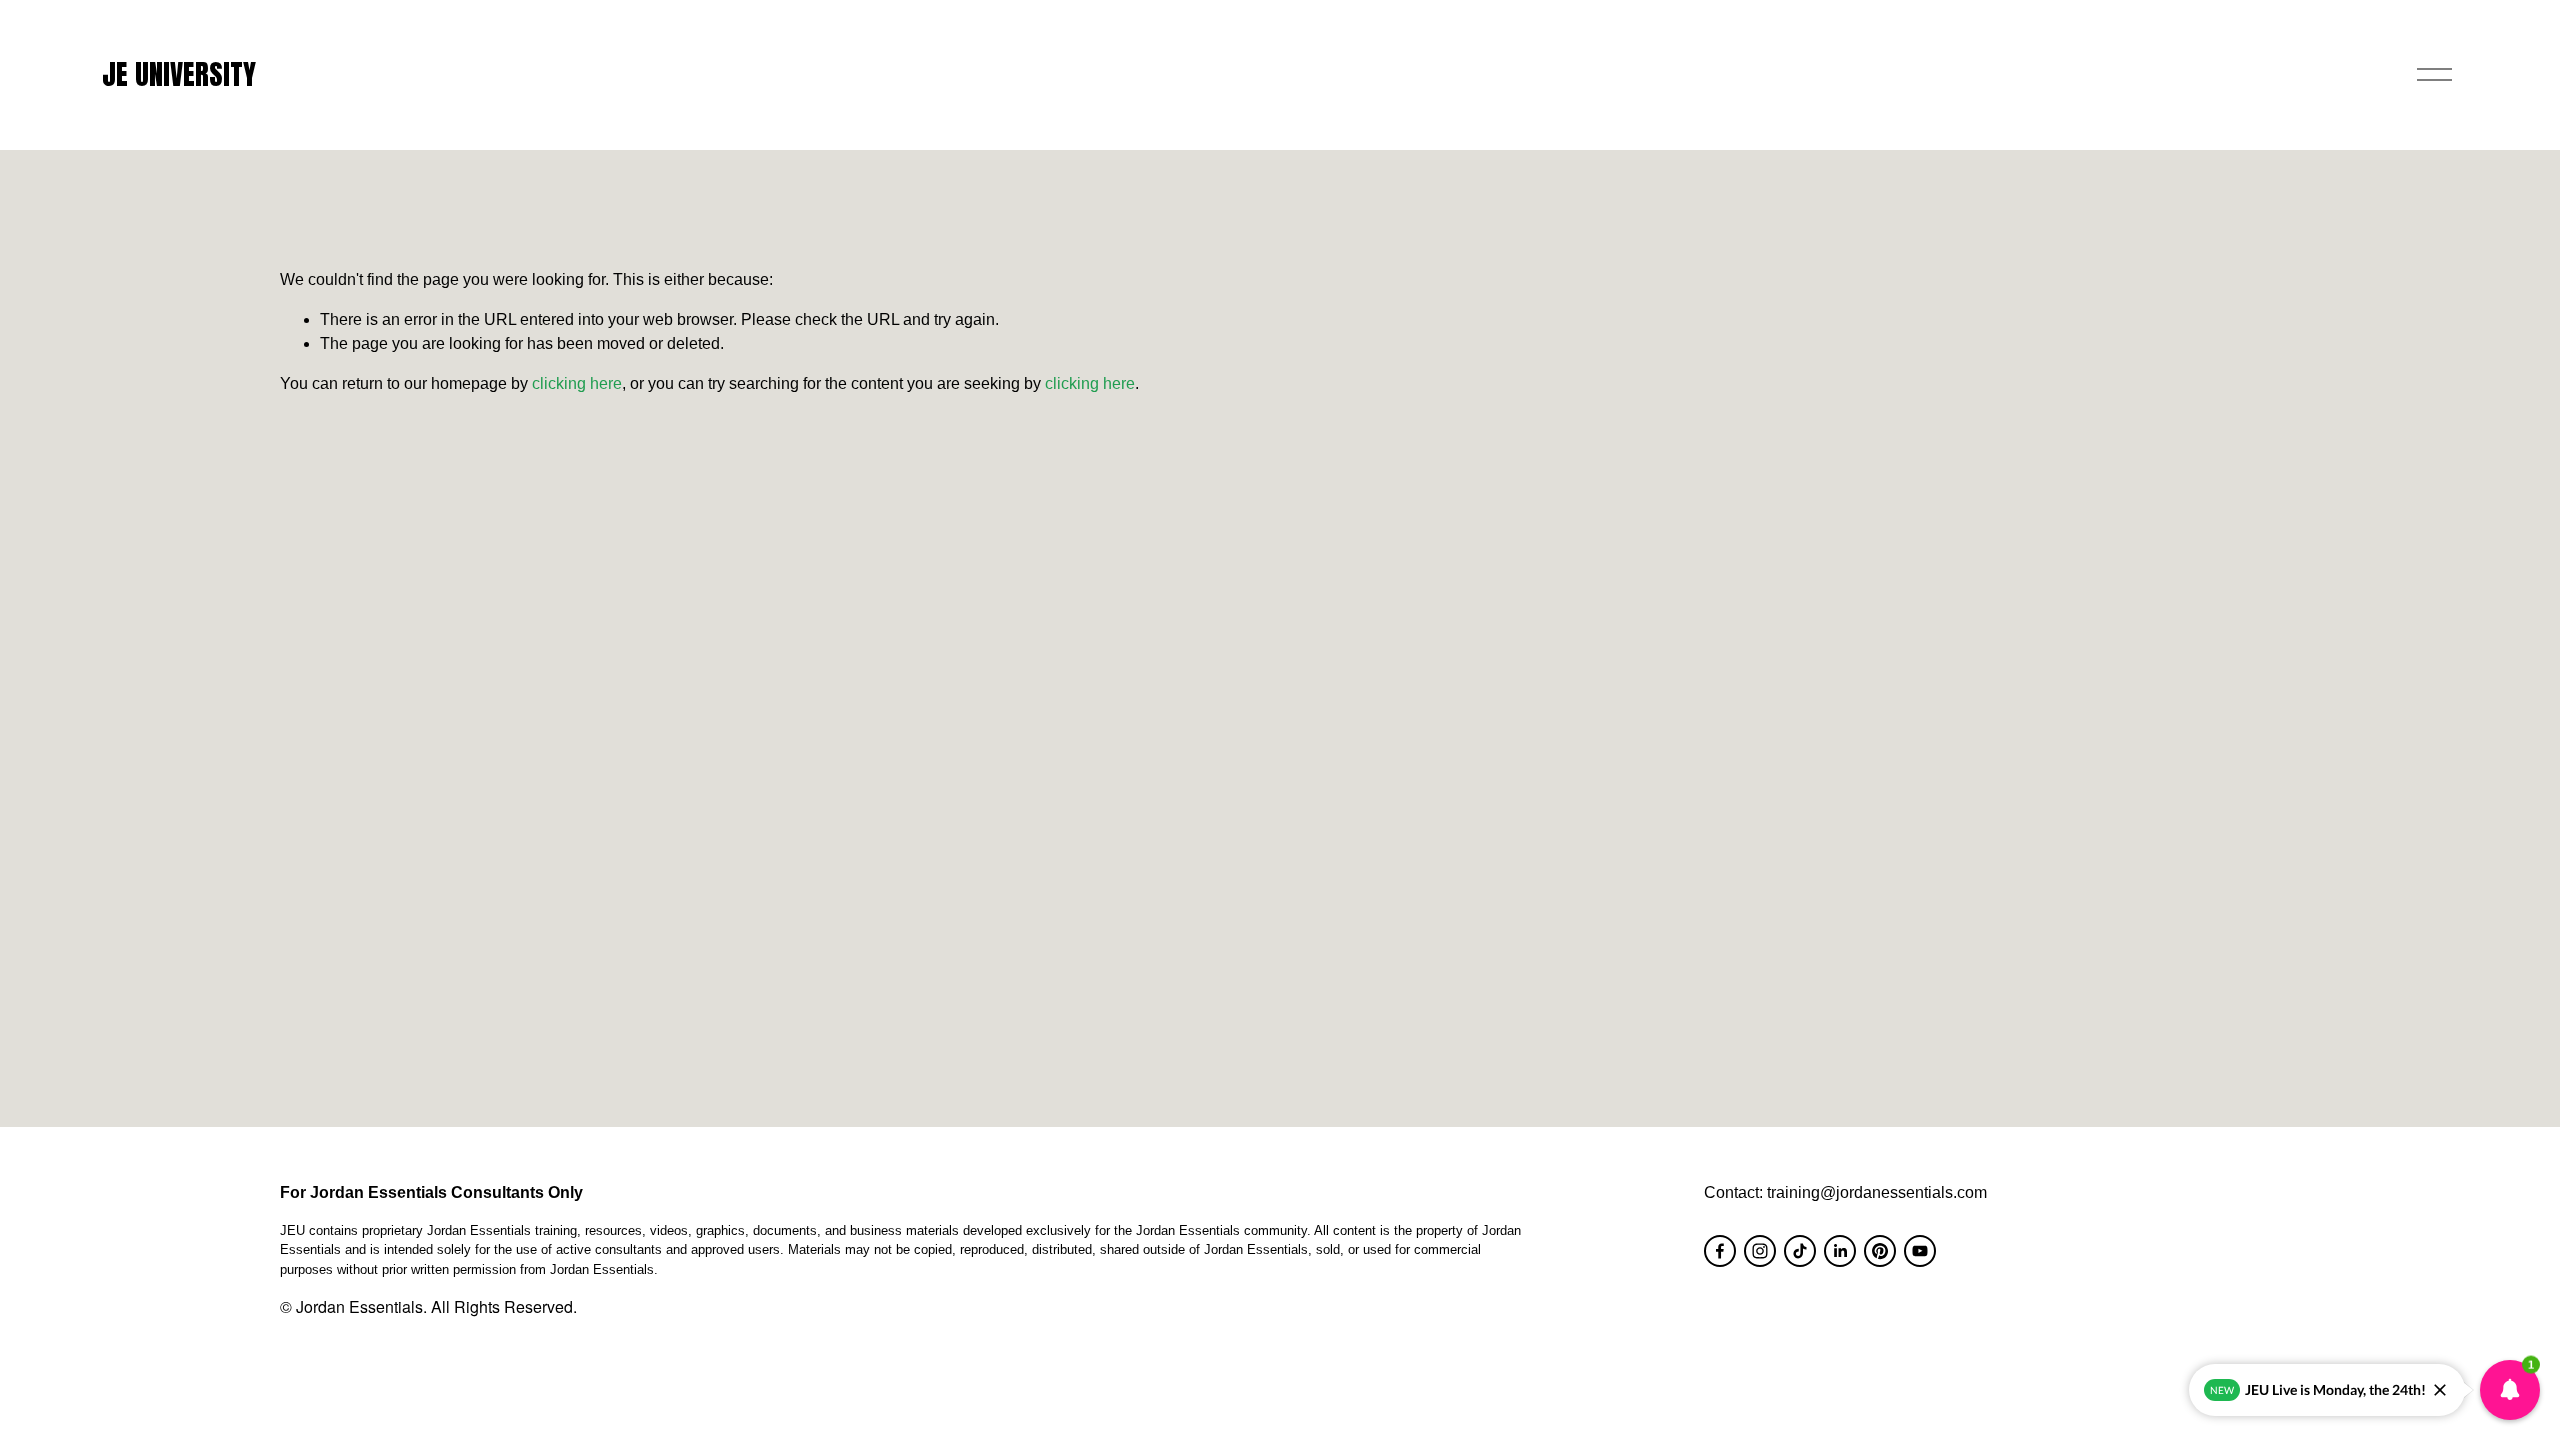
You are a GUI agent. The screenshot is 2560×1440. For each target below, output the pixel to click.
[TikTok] (1800, 1251)
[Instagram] (1760, 1251)
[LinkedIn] (1840, 1251)
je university (179, 74)
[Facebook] (1720, 1251)
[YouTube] (1920, 1251)
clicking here (577, 383)
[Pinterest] (1880, 1251)
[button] (2510, 1390)
